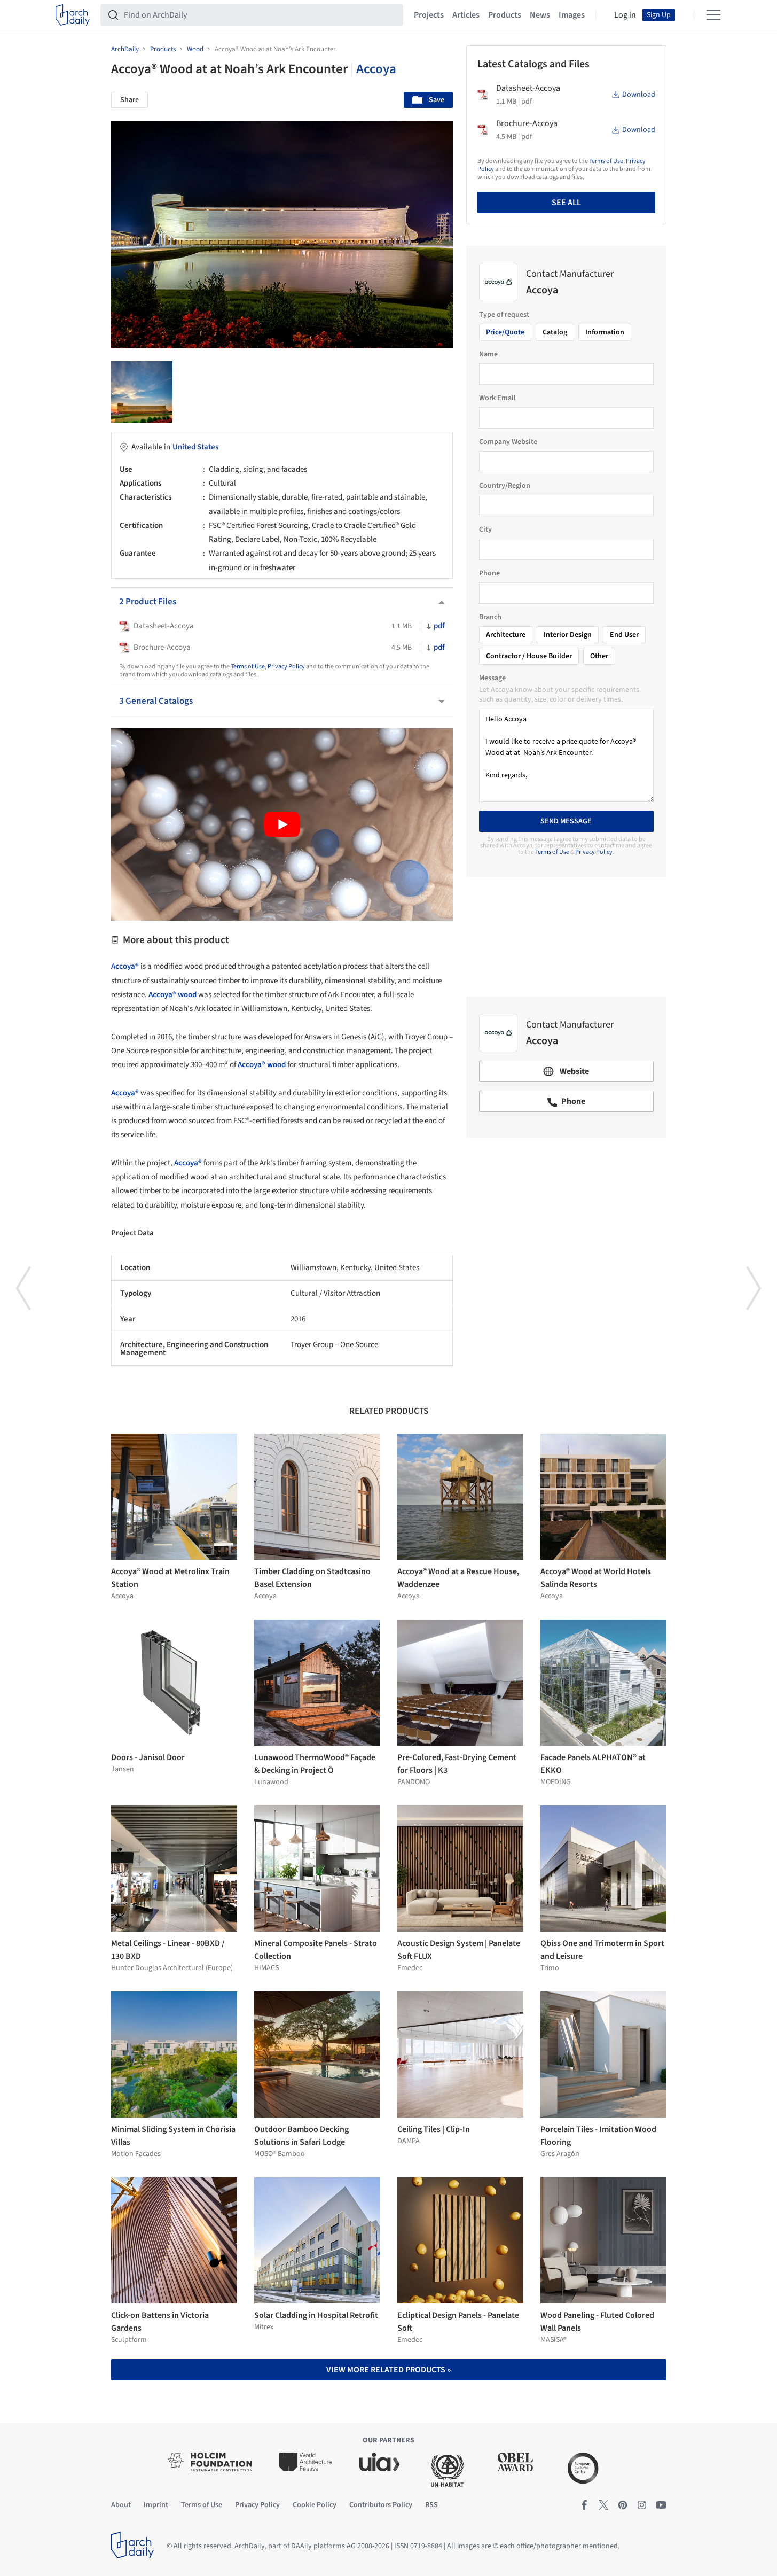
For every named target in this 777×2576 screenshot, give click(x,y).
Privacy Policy (286, 667)
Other (599, 656)
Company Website (508, 442)
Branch (490, 617)
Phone (489, 573)
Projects (429, 15)
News (540, 15)
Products (505, 15)
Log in (625, 15)
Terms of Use (248, 667)
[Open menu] (713, 15)
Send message (566, 821)
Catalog (555, 332)
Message (492, 678)
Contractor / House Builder (529, 656)
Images (572, 15)
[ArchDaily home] (73, 15)
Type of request (504, 315)
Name (488, 354)
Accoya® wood (172, 995)
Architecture (506, 635)
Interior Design (568, 635)
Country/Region (505, 486)
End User (624, 635)
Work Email (497, 398)
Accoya (376, 69)
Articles (466, 15)
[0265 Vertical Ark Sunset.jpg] (142, 392)
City (485, 530)
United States (195, 447)
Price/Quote (505, 332)
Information (605, 332)
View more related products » (388, 2370)
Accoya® (125, 966)
